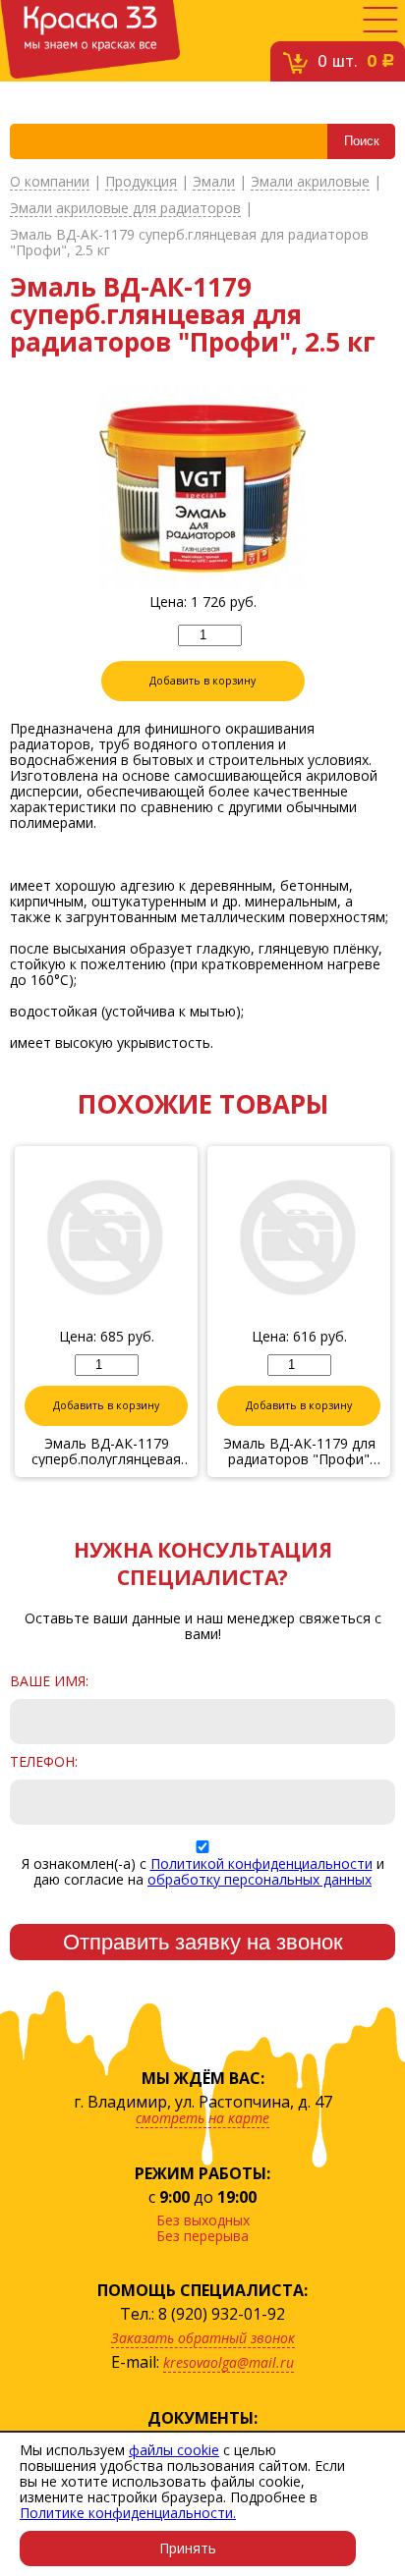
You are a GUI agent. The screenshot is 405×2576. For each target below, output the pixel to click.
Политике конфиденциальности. (128, 2513)
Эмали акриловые (310, 182)
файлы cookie (174, 2450)
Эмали (214, 182)
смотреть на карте (202, 2118)
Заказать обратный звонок (203, 2338)
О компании (50, 182)
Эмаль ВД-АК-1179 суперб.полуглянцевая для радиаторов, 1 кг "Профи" (106, 1452)
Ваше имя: (49, 1681)
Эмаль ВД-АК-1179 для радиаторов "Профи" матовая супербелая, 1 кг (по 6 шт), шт (299, 1452)
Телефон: (44, 1762)
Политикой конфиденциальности (261, 1863)
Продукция (141, 182)
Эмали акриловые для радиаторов (125, 209)
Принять (188, 2548)
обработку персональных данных (260, 1879)
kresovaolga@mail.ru (229, 2362)
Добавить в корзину (202, 681)
